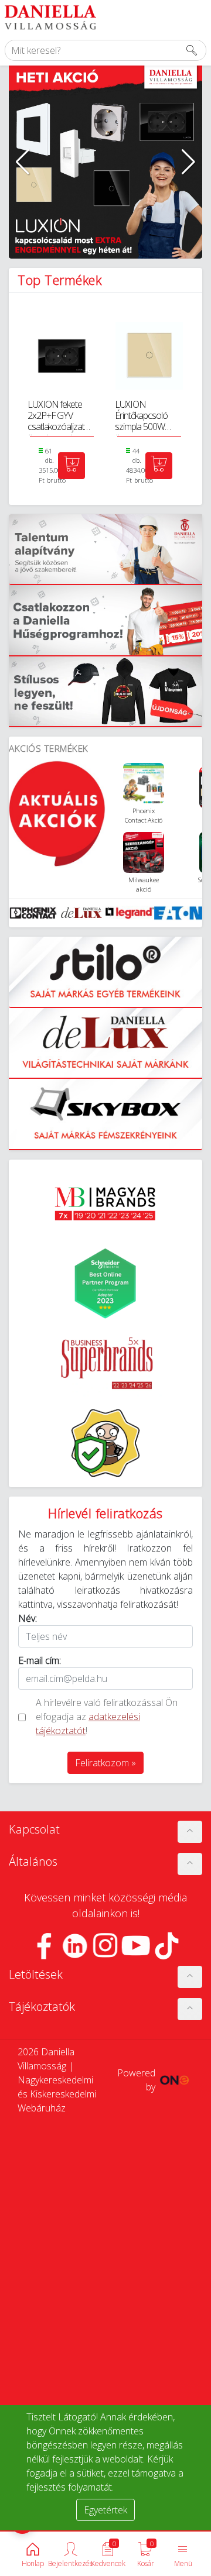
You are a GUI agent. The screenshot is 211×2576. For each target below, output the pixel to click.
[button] (23, 162)
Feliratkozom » (105, 1763)
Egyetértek (105, 2510)
